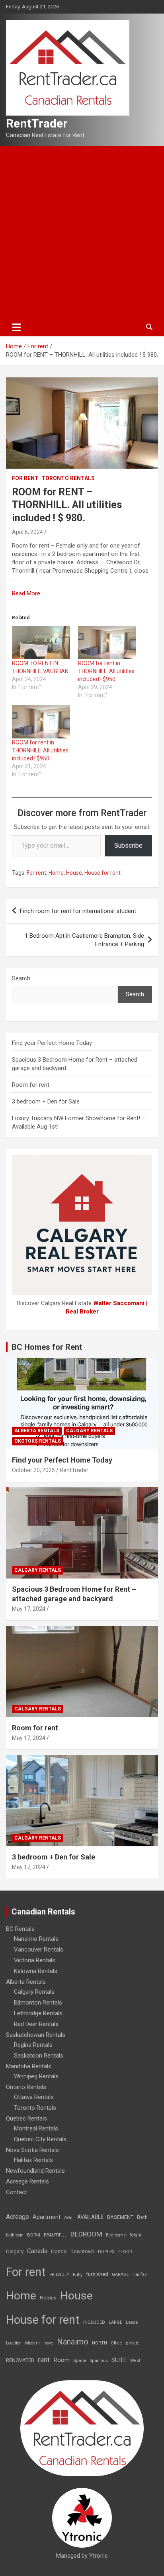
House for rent (102, 873)
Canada (37, 2251)
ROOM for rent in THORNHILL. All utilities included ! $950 (106, 671)
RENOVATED (20, 2360)
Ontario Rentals (26, 2087)
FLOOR (125, 2252)
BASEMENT (120, 2217)
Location (14, 2343)
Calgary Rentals (89, 1431)
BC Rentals (20, 1929)
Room (61, 2360)
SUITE (119, 2360)
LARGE (115, 2322)
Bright (135, 2235)
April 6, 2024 (27, 532)
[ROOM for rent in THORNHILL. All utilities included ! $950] (107, 643)
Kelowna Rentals (36, 1971)
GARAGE (120, 2275)
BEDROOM (86, 2234)
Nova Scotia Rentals (32, 2150)
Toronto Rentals (68, 478)
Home (56, 873)
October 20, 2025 (33, 1470)
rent (44, 2360)
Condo (59, 2251)
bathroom (15, 2235)
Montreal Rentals (36, 2128)
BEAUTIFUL (55, 2235)
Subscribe (128, 845)
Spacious (99, 2361)
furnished (97, 2274)
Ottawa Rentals (34, 2097)
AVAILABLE (90, 2217)
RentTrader (37, 123)
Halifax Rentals (33, 2160)
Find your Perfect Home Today (52, 1043)
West (135, 2361)
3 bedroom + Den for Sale (46, 1101)
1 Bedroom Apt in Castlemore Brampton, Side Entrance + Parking (84, 940)
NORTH (100, 2343)
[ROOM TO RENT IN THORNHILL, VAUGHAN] (41, 643)
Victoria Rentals (35, 1960)
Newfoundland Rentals (35, 2171)
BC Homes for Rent (47, 1347)
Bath (142, 2217)
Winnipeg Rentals (36, 2076)
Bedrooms (116, 2235)
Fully (78, 2275)
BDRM (34, 2235)
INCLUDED (94, 2322)
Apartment (47, 2217)
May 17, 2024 (29, 1609)
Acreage (18, 2217)
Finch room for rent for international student (78, 911)
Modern (32, 2343)
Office (116, 2343)
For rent (25, 478)
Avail (69, 2218)
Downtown (82, 2252)
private (133, 2343)
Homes (48, 2298)
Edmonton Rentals (38, 2003)
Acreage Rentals (27, 2181)
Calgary (15, 2251)
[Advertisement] (82, 232)
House (74, 873)
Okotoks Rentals (38, 1441)
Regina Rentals (33, 2045)
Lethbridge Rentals (38, 2013)
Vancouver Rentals (39, 1950)
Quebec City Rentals (40, 2139)
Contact (17, 2192)
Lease (132, 2322)
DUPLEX (106, 2252)
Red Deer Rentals (36, 2024)
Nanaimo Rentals (36, 1939)
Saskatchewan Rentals (36, 2035)
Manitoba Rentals (29, 2066)
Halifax (140, 2275)
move (48, 2343)
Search (21, 978)
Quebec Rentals (26, 2119)
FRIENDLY (59, 2275)
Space (80, 2360)
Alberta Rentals (37, 1431)
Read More (26, 593)
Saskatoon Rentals (39, 2056)
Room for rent (31, 1085)
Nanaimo (73, 2342)
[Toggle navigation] (17, 327)
